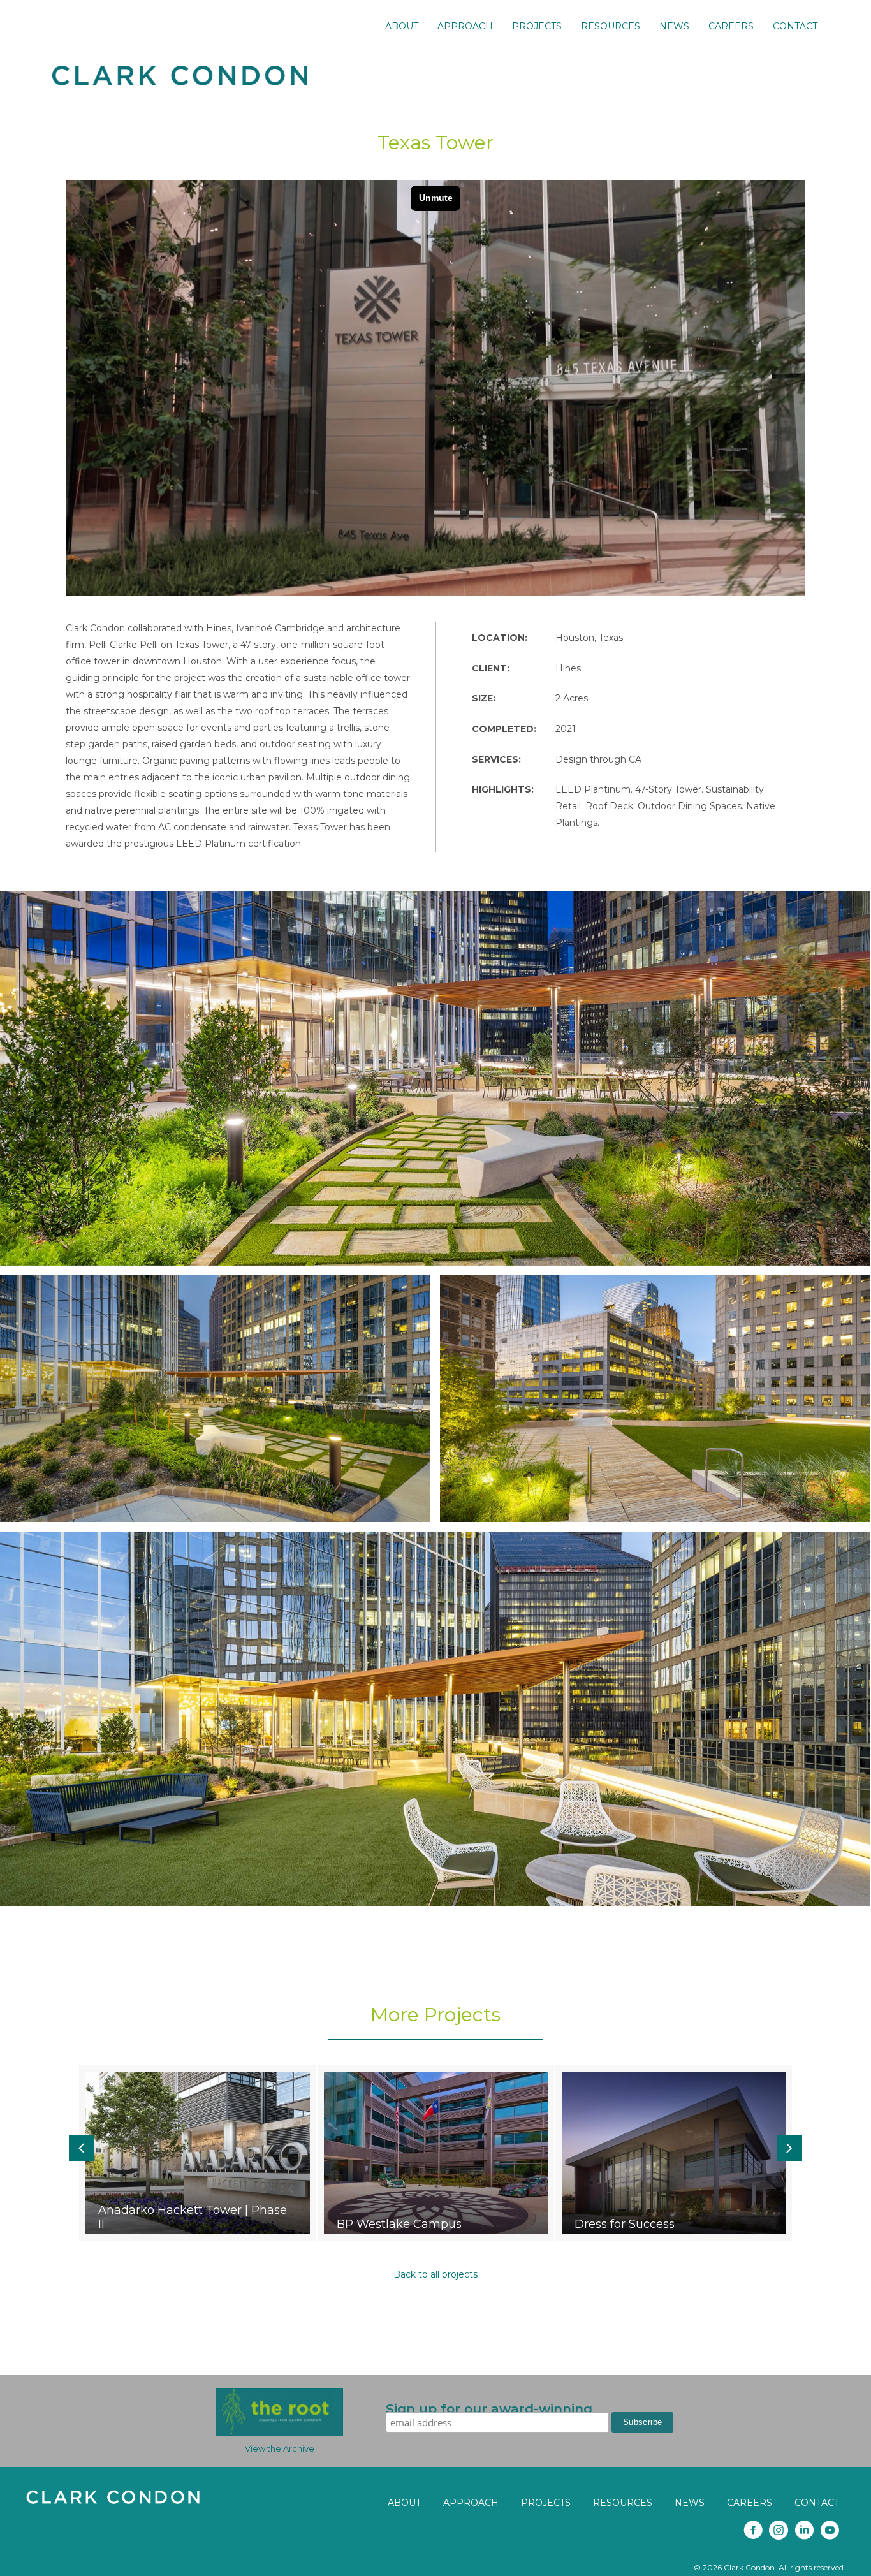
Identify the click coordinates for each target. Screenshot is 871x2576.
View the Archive (280, 2448)
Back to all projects (435, 2274)
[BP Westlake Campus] (436, 2153)
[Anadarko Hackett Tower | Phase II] (197, 2153)
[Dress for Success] (674, 2153)
